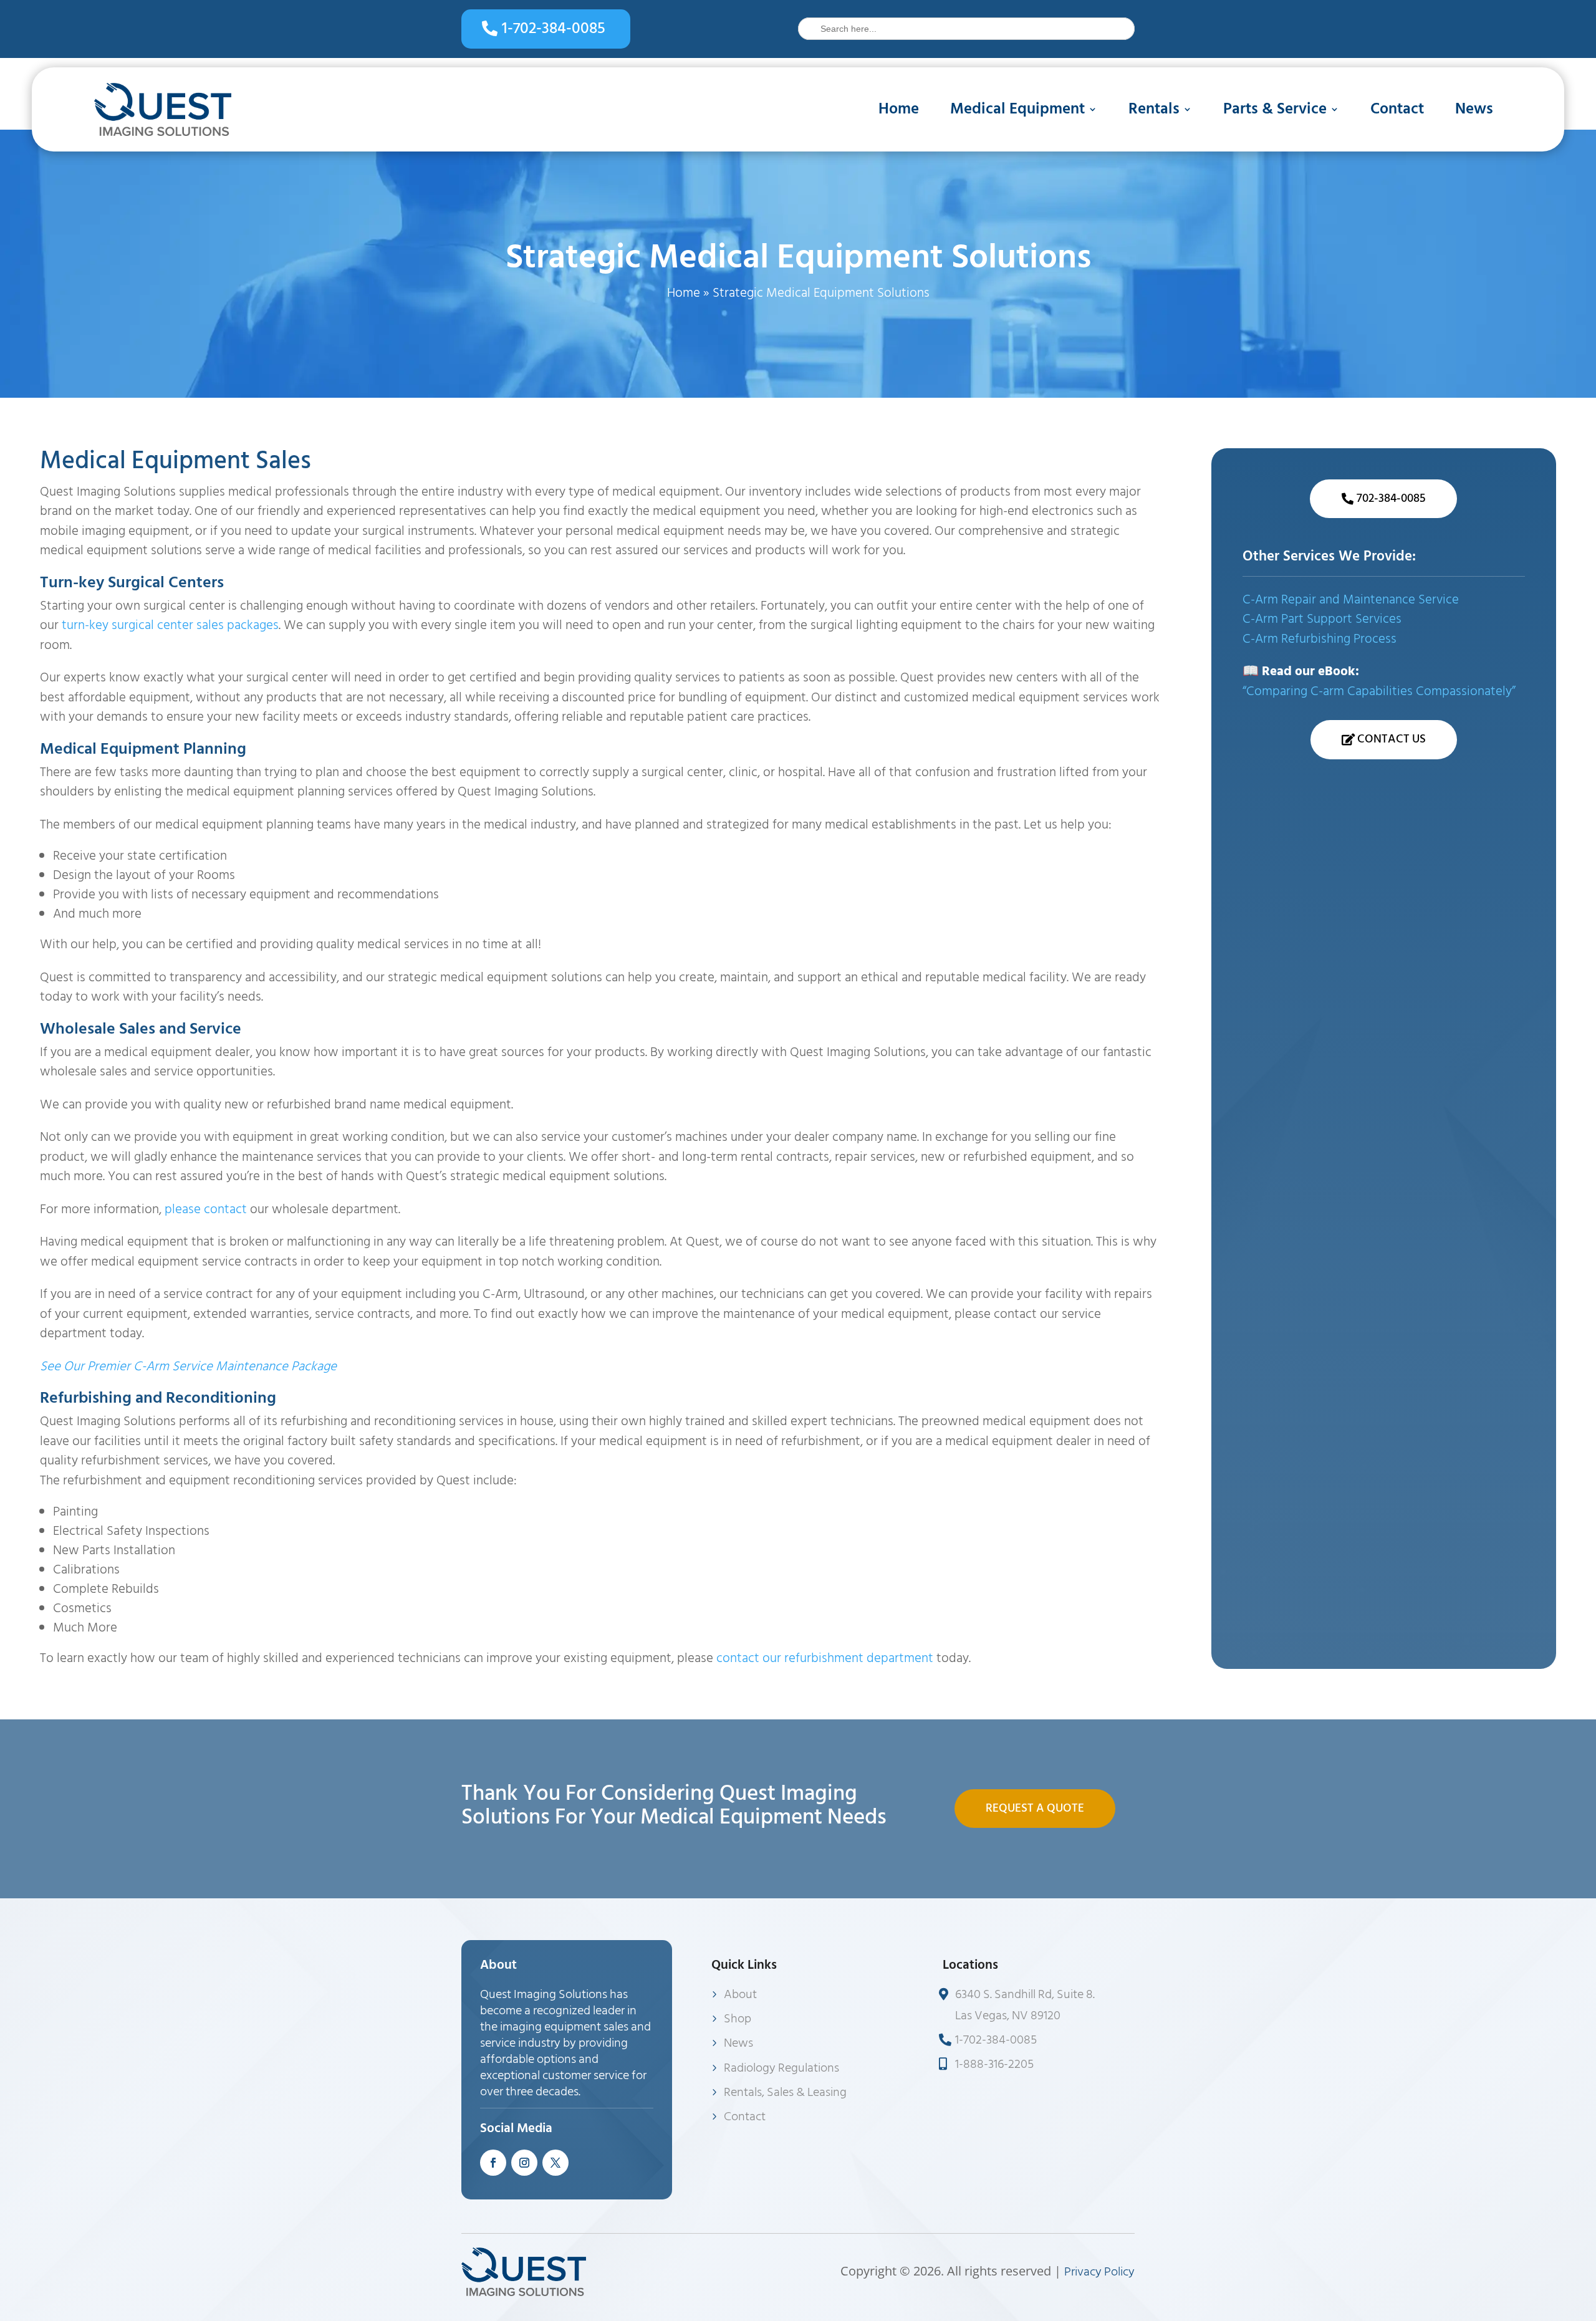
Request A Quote (1035, 1808)
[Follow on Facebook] (493, 2163)
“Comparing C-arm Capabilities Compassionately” (1379, 691)
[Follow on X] (555, 2163)
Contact (1397, 109)
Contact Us (1392, 739)
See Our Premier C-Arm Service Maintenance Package (188, 1367)
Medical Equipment (1017, 109)
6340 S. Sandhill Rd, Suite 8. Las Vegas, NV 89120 (1025, 2005)
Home (899, 109)
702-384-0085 (1391, 498)
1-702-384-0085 (554, 28)
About (740, 1994)
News (1474, 109)
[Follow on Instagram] (524, 2163)
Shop (738, 2019)
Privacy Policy (1099, 2272)
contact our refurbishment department (825, 1658)
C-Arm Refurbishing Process (1320, 639)
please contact (206, 1209)
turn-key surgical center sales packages (170, 625)
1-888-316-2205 (994, 2064)
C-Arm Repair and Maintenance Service (1351, 600)
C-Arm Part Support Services (1322, 619)
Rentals (1154, 109)
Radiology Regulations (781, 2068)
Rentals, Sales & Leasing (785, 2092)
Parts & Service (1275, 109)
